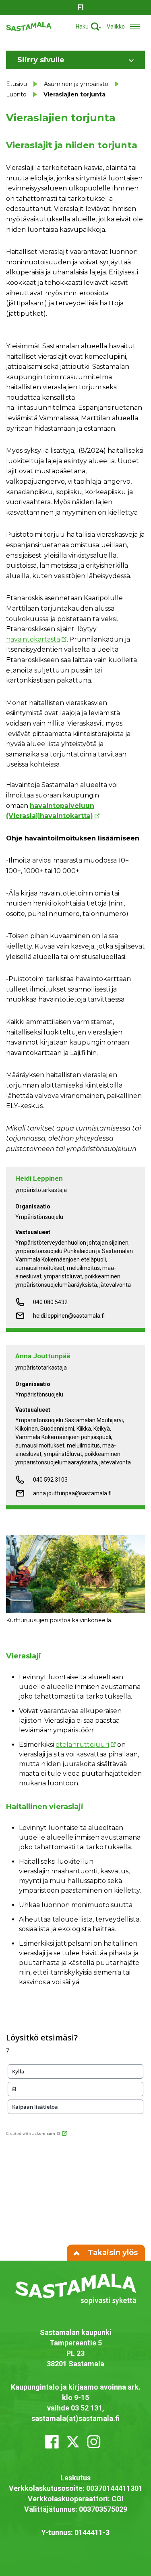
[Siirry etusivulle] (29, 26)
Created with (31, 2133)
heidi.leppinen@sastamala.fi (69, 1316)
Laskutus (75, 2478)
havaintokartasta (33, 639)
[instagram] (94, 2442)
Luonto (16, 94)
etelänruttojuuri (82, 1745)
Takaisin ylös (112, 2253)
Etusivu (17, 84)
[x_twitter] (73, 2442)
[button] (75, 2071)
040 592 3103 (50, 1480)
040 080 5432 (50, 1302)
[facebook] (52, 2442)
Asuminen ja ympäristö (76, 84)
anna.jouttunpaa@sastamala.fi (72, 1493)
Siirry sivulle (41, 60)
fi (81, 7)
